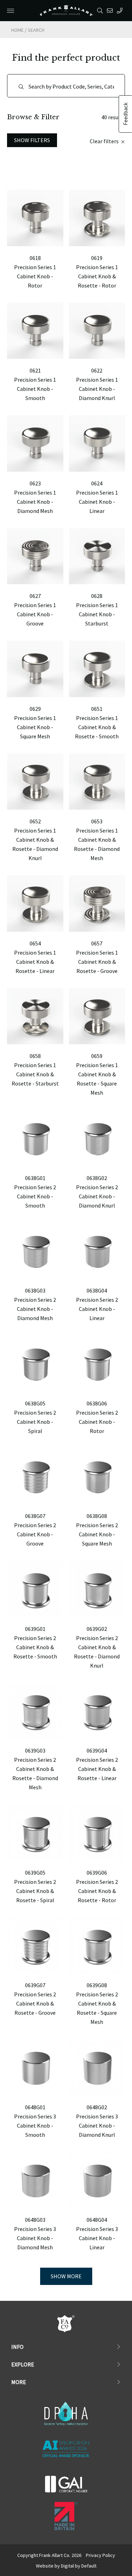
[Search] (101, 11)
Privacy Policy (100, 2555)
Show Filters (32, 140)
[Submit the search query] (21, 87)
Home (17, 30)
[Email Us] (111, 11)
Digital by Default (79, 2566)
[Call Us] (121, 11)
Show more (66, 2276)
